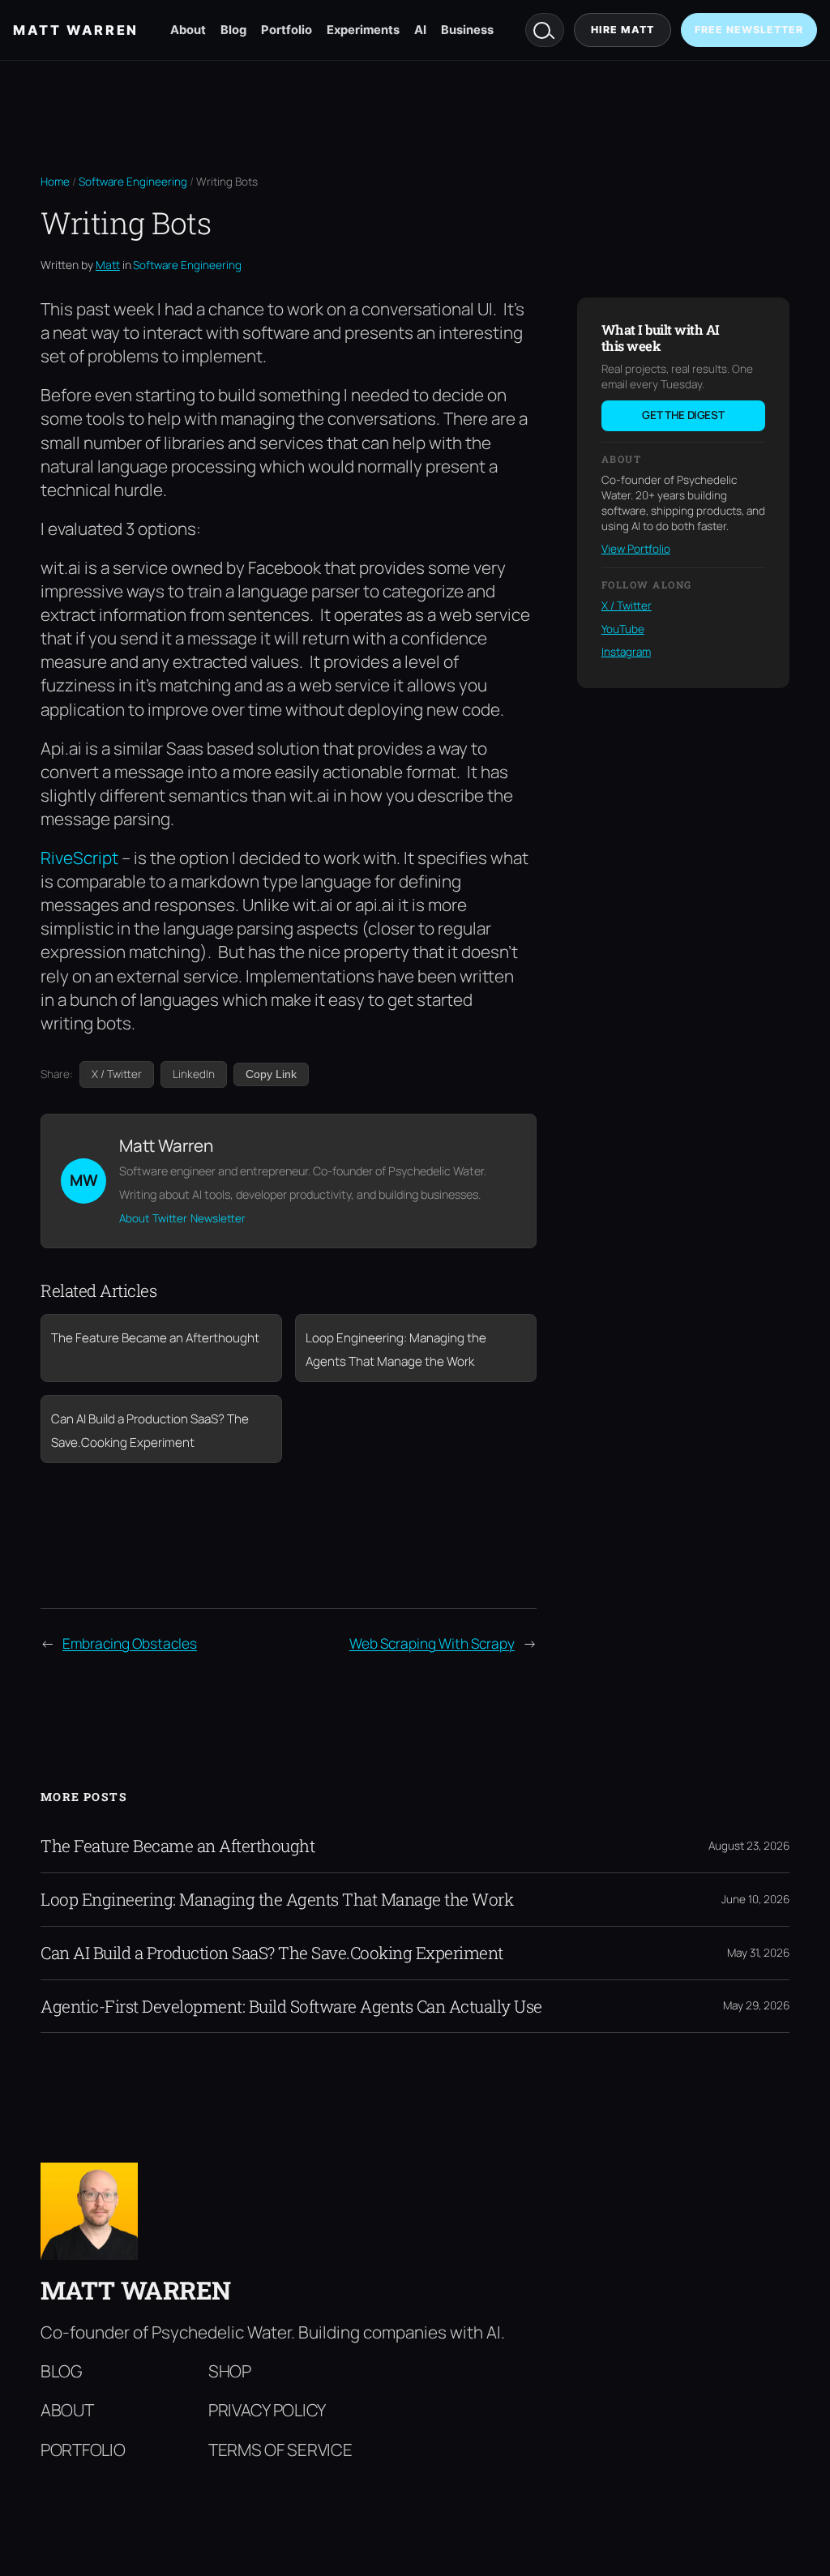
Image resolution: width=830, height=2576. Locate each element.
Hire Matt (622, 30)
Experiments (363, 30)
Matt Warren (76, 30)
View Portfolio (636, 549)
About (188, 30)
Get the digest (683, 415)
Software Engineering (133, 182)
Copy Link (271, 1074)
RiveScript (79, 858)
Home (55, 182)
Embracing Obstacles (130, 1643)
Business (467, 30)
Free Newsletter (749, 30)
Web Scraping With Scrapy (432, 1643)
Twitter (170, 1218)
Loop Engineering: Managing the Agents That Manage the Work (277, 1900)
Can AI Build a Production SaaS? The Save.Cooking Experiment (272, 1953)
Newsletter (218, 1218)
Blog (233, 30)
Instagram (626, 652)
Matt (108, 265)
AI (420, 30)
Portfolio (287, 30)
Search (545, 30)
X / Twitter (117, 1074)
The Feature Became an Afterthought (178, 1846)
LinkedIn (194, 1074)
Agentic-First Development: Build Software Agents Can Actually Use (291, 2007)
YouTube (623, 629)
